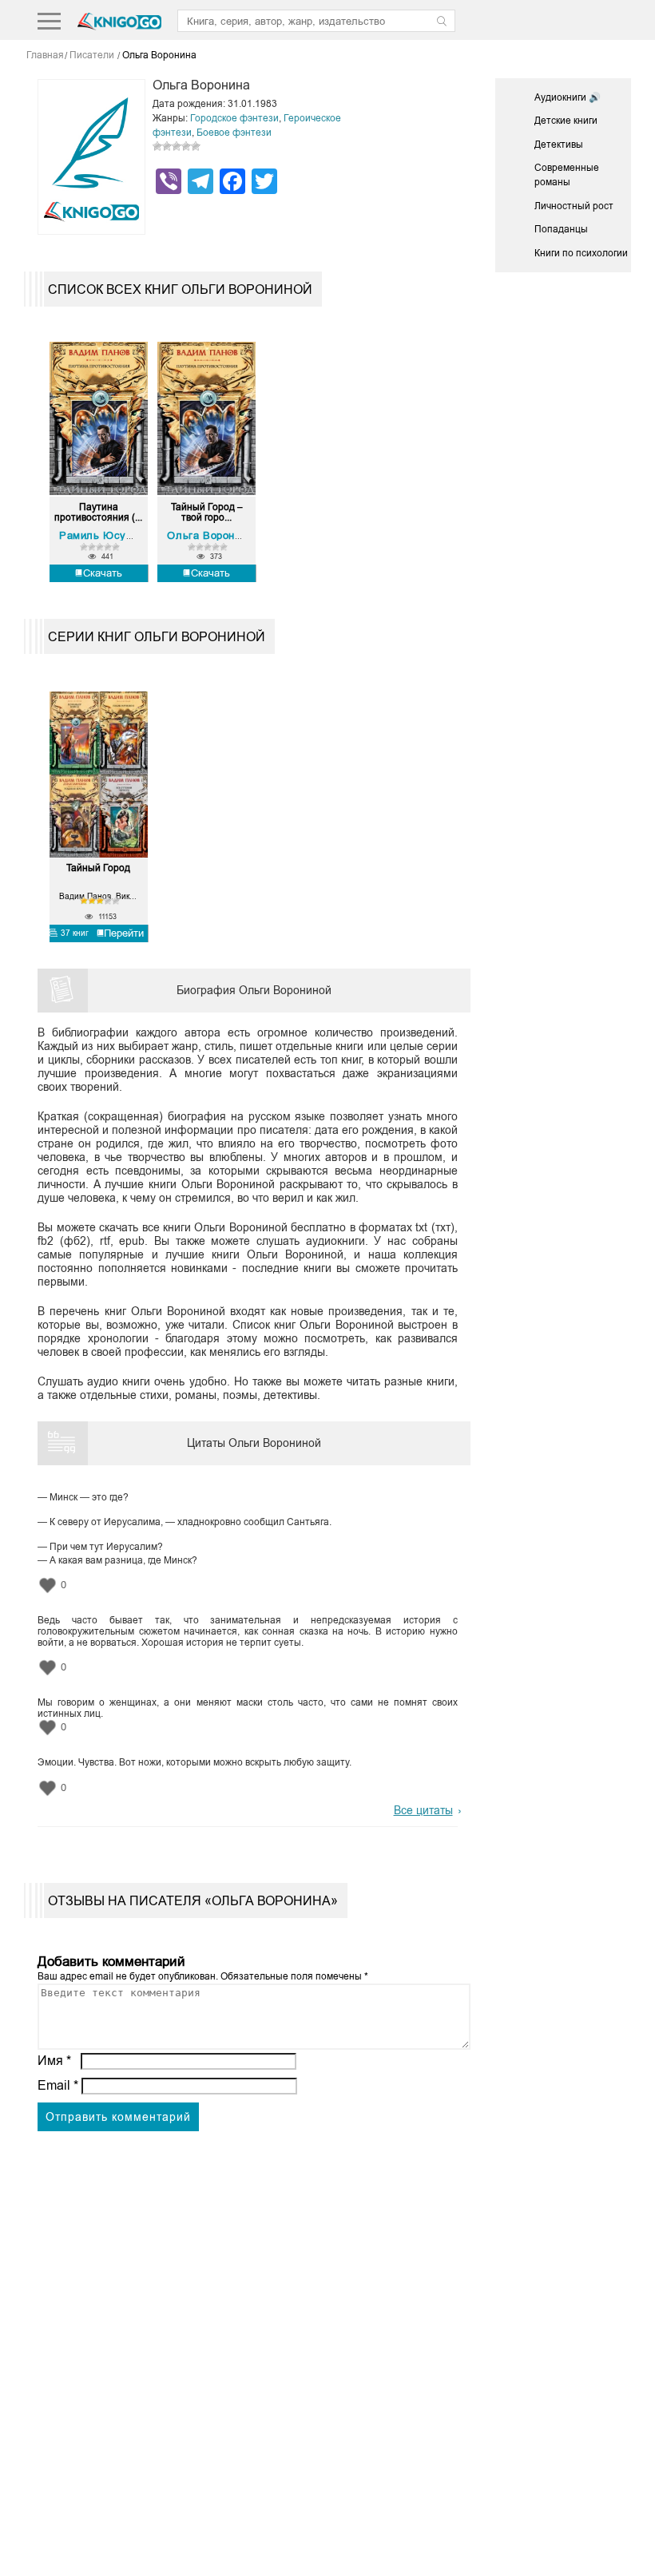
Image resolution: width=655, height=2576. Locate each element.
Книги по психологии (581, 253)
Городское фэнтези (234, 118)
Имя (54, 2061)
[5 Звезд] (196, 146)
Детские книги (566, 121)
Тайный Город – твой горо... (207, 513)
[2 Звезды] (167, 146)
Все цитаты (423, 1810)
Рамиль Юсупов (102, 535)
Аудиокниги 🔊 (568, 97)
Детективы (559, 145)
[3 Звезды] (177, 146)
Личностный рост (574, 206)
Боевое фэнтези (234, 133)
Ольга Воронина (210, 535)
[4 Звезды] (186, 146)
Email (58, 2085)
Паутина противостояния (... (98, 513)
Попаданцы (561, 229)
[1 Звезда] (157, 146)
